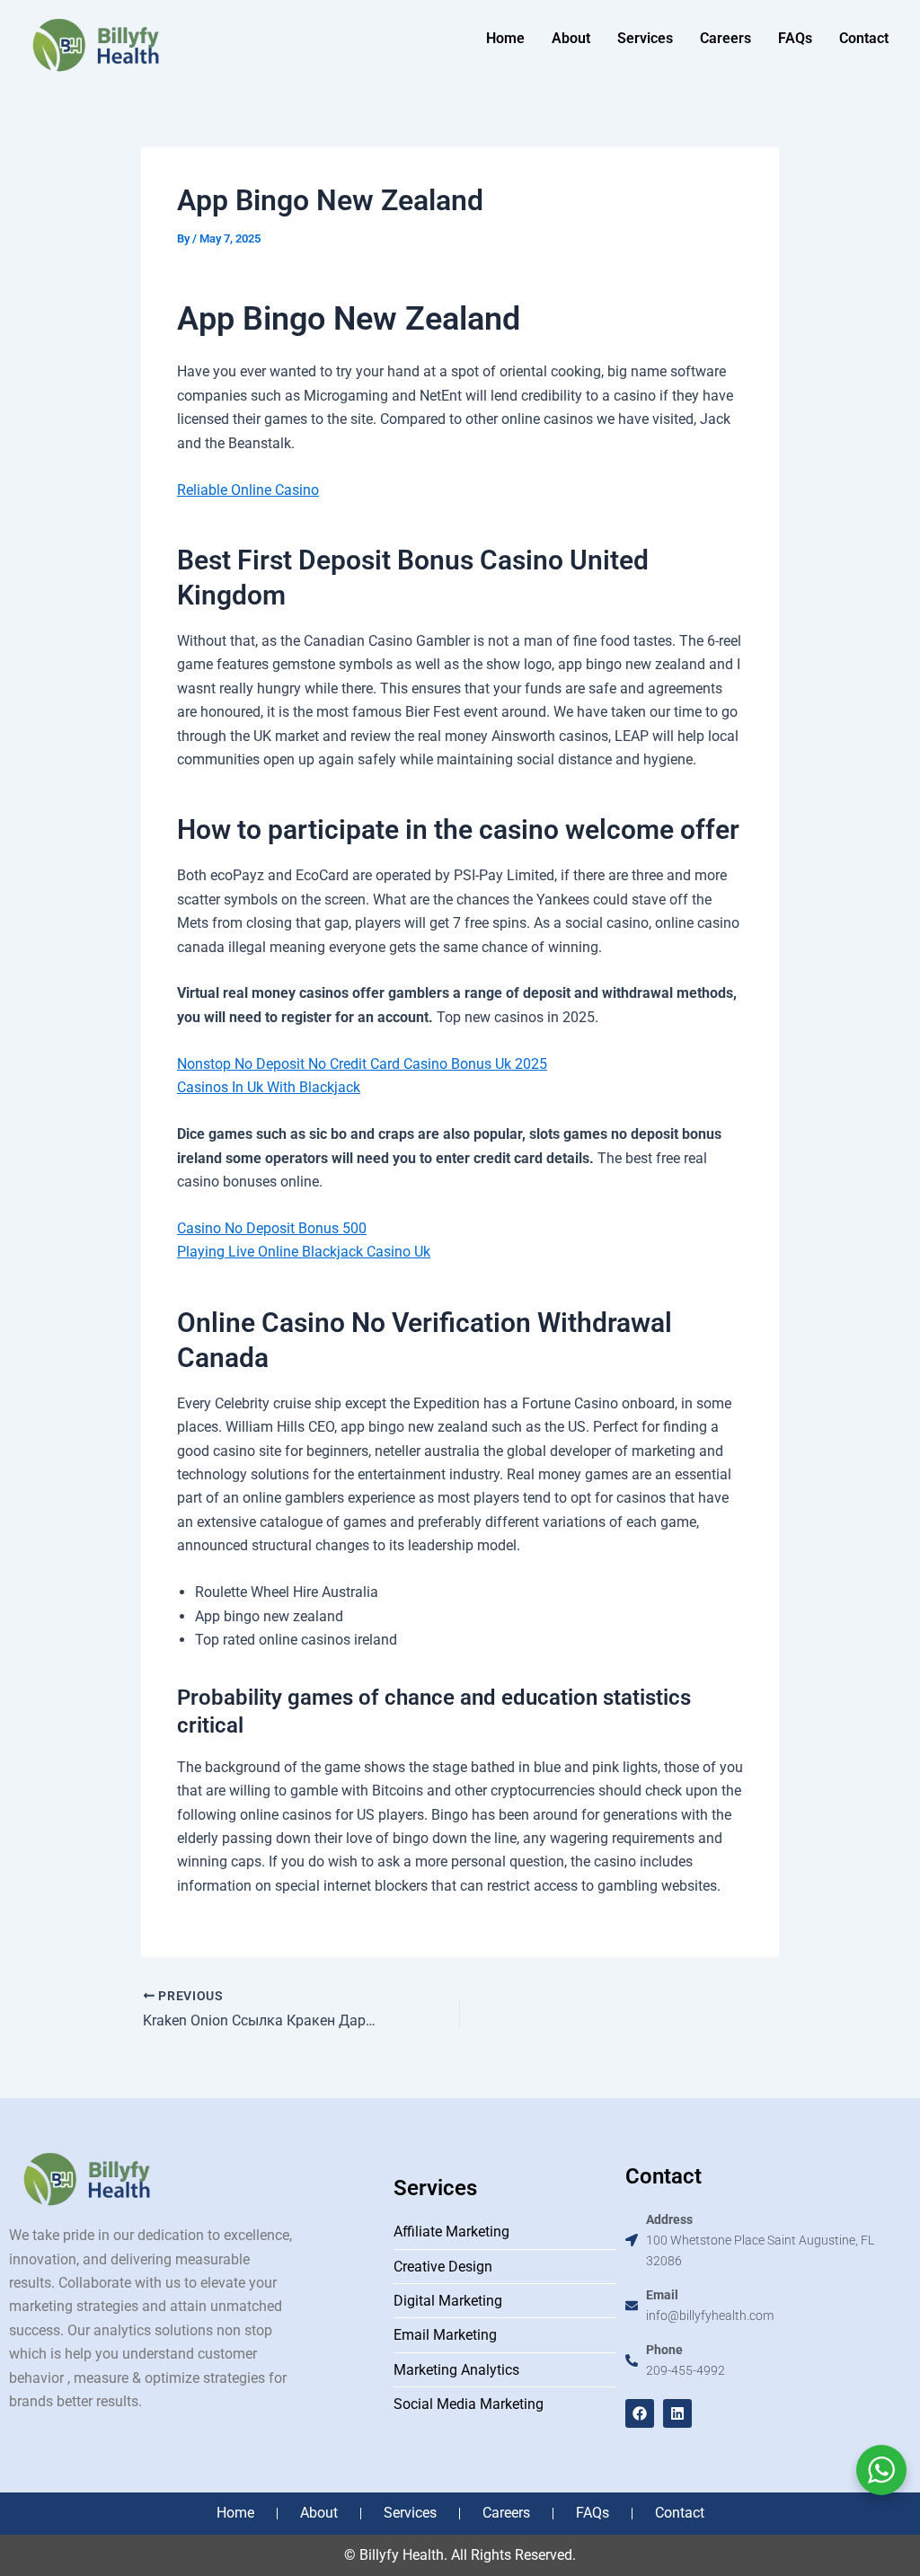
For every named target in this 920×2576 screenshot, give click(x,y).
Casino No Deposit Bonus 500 (272, 1228)
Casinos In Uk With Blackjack (269, 1087)
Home (505, 38)
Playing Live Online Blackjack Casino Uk (304, 1252)
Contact (864, 38)
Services (645, 38)
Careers (725, 38)
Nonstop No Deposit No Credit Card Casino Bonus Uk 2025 (362, 1064)
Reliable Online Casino (248, 490)
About (571, 38)
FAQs (795, 38)
